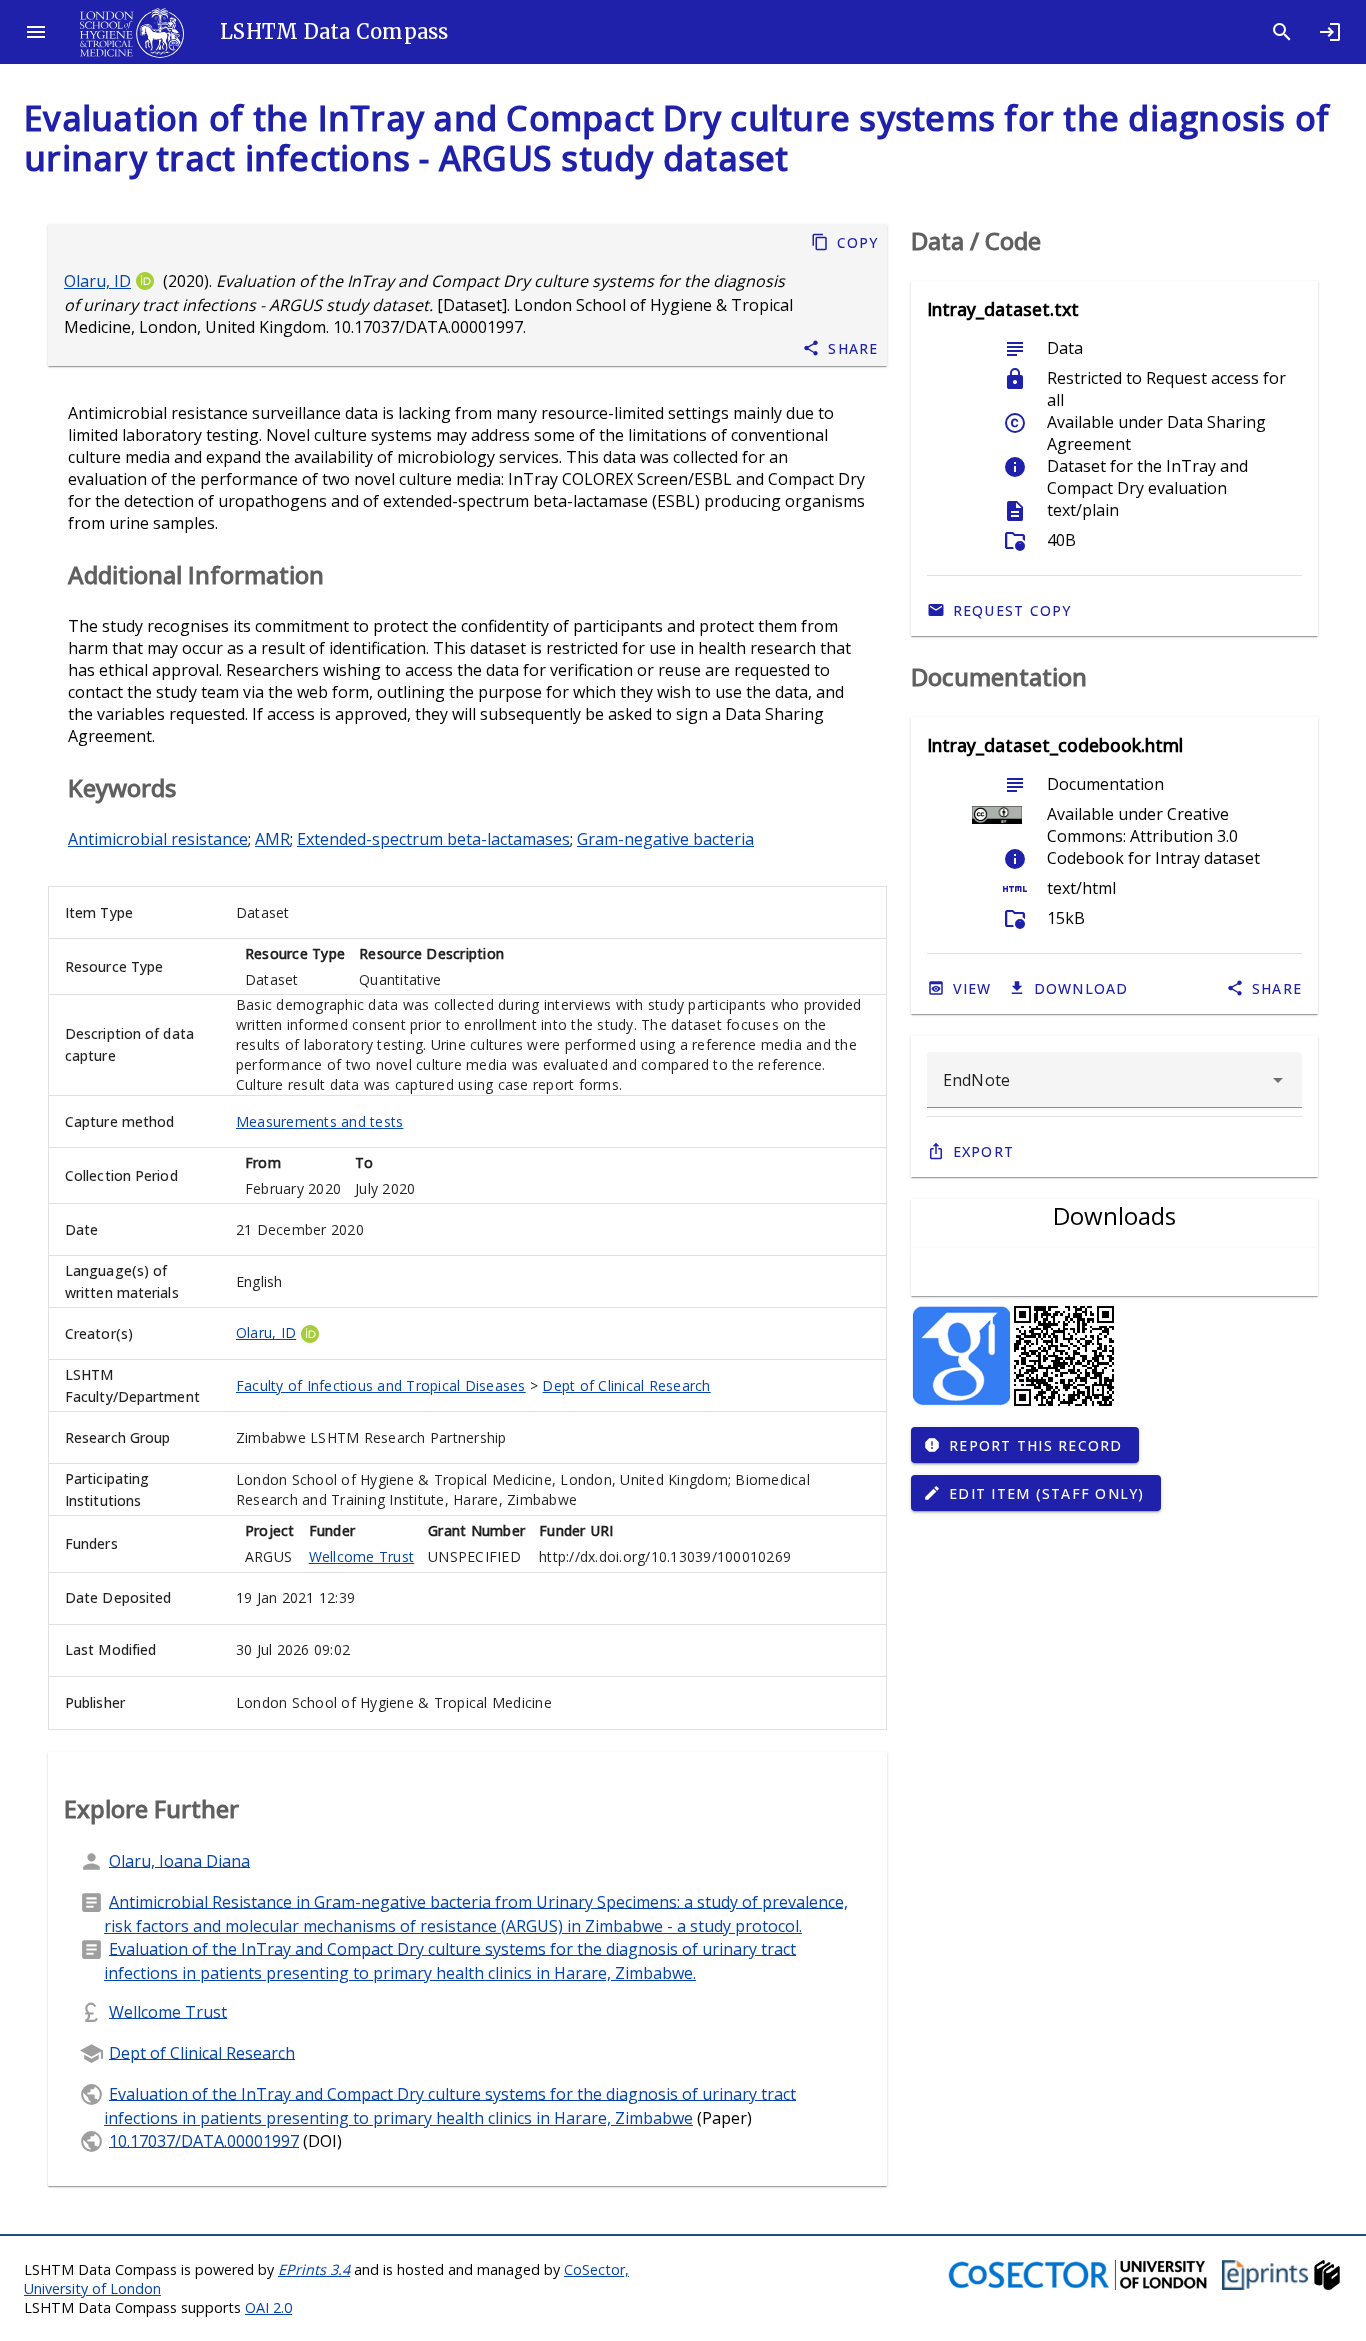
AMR (272, 839)
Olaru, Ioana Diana (179, 1860)
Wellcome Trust (362, 1556)
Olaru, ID (97, 281)
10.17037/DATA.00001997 (428, 327)
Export (984, 1151)
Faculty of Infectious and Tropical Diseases (381, 1385)
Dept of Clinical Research (626, 1385)
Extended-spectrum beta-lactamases (433, 839)
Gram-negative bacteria (665, 839)
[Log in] (1330, 32)
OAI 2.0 (268, 2307)
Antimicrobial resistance (158, 839)
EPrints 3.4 (314, 2269)
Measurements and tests (320, 1121)
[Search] (1282, 32)
